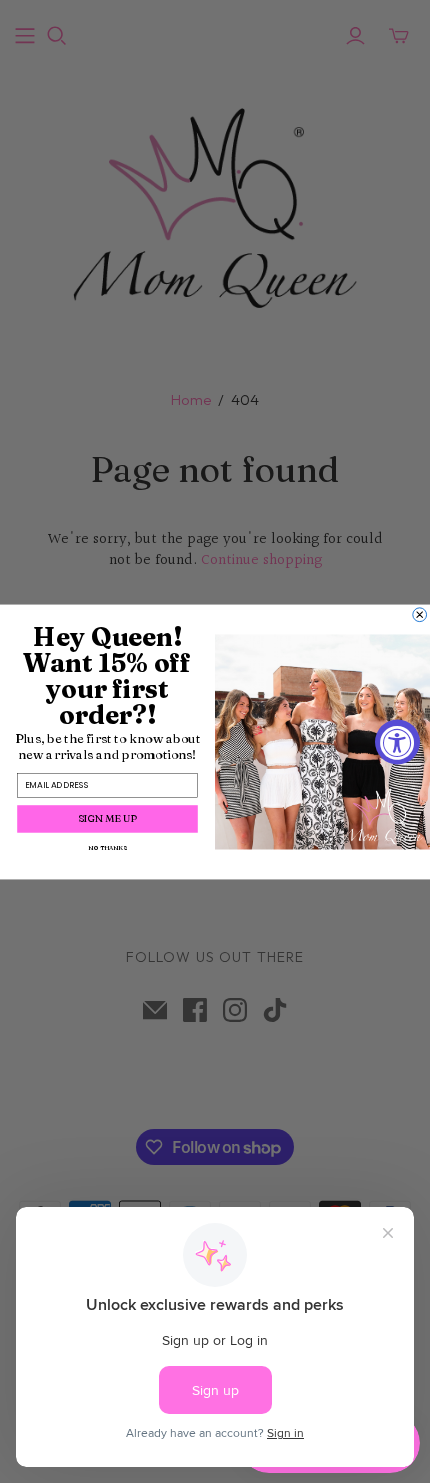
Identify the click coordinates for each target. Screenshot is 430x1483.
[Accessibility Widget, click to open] (397, 741)
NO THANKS (107, 848)
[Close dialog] (420, 614)
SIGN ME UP (107, 818)
